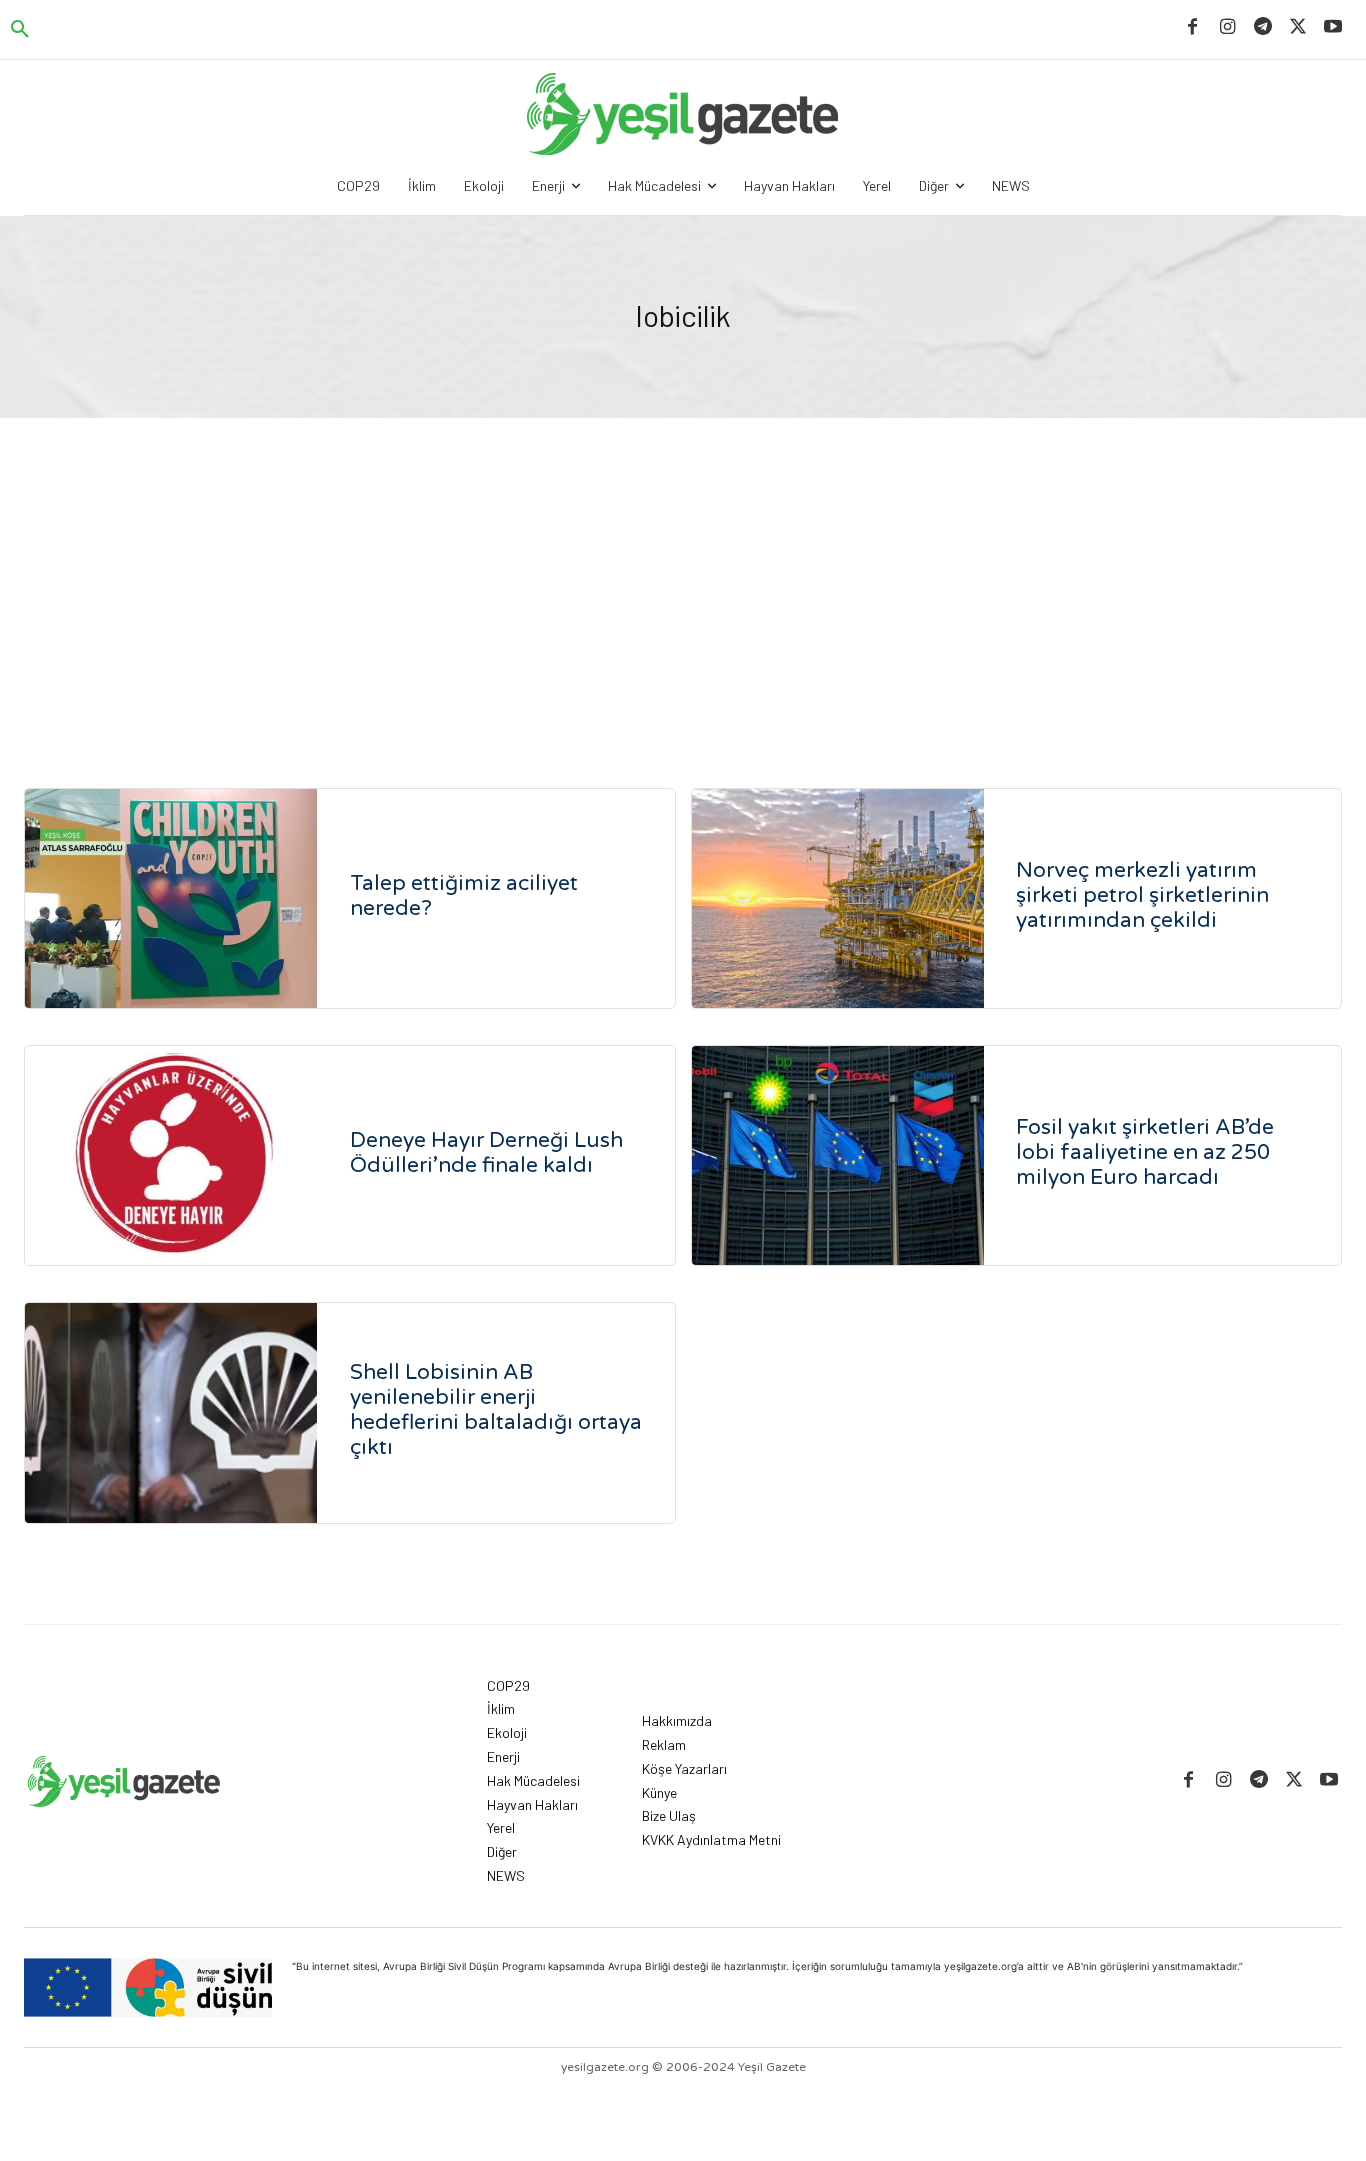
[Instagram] (1227, 27)
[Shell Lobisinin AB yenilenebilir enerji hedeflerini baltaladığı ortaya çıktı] (171, 1412)
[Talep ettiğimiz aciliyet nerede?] (171, 898)
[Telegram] (1262, 27)
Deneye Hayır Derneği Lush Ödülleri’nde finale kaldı (486, 1153)
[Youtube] (1333, 27)
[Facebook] (1192, 27)
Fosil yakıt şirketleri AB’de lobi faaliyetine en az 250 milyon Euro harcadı (1145, 1152)
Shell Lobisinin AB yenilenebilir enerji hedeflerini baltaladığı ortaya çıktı (496, 1410)
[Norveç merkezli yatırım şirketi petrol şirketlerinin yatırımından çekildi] (838, 898)
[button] (20, 30)
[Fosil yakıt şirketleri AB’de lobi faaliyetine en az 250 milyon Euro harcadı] (838, 1155)
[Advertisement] (683, 568)
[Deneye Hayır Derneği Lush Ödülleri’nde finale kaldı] (171, 1155)
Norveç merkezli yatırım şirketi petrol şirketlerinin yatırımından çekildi (1142, 895)
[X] (1298, 27)
